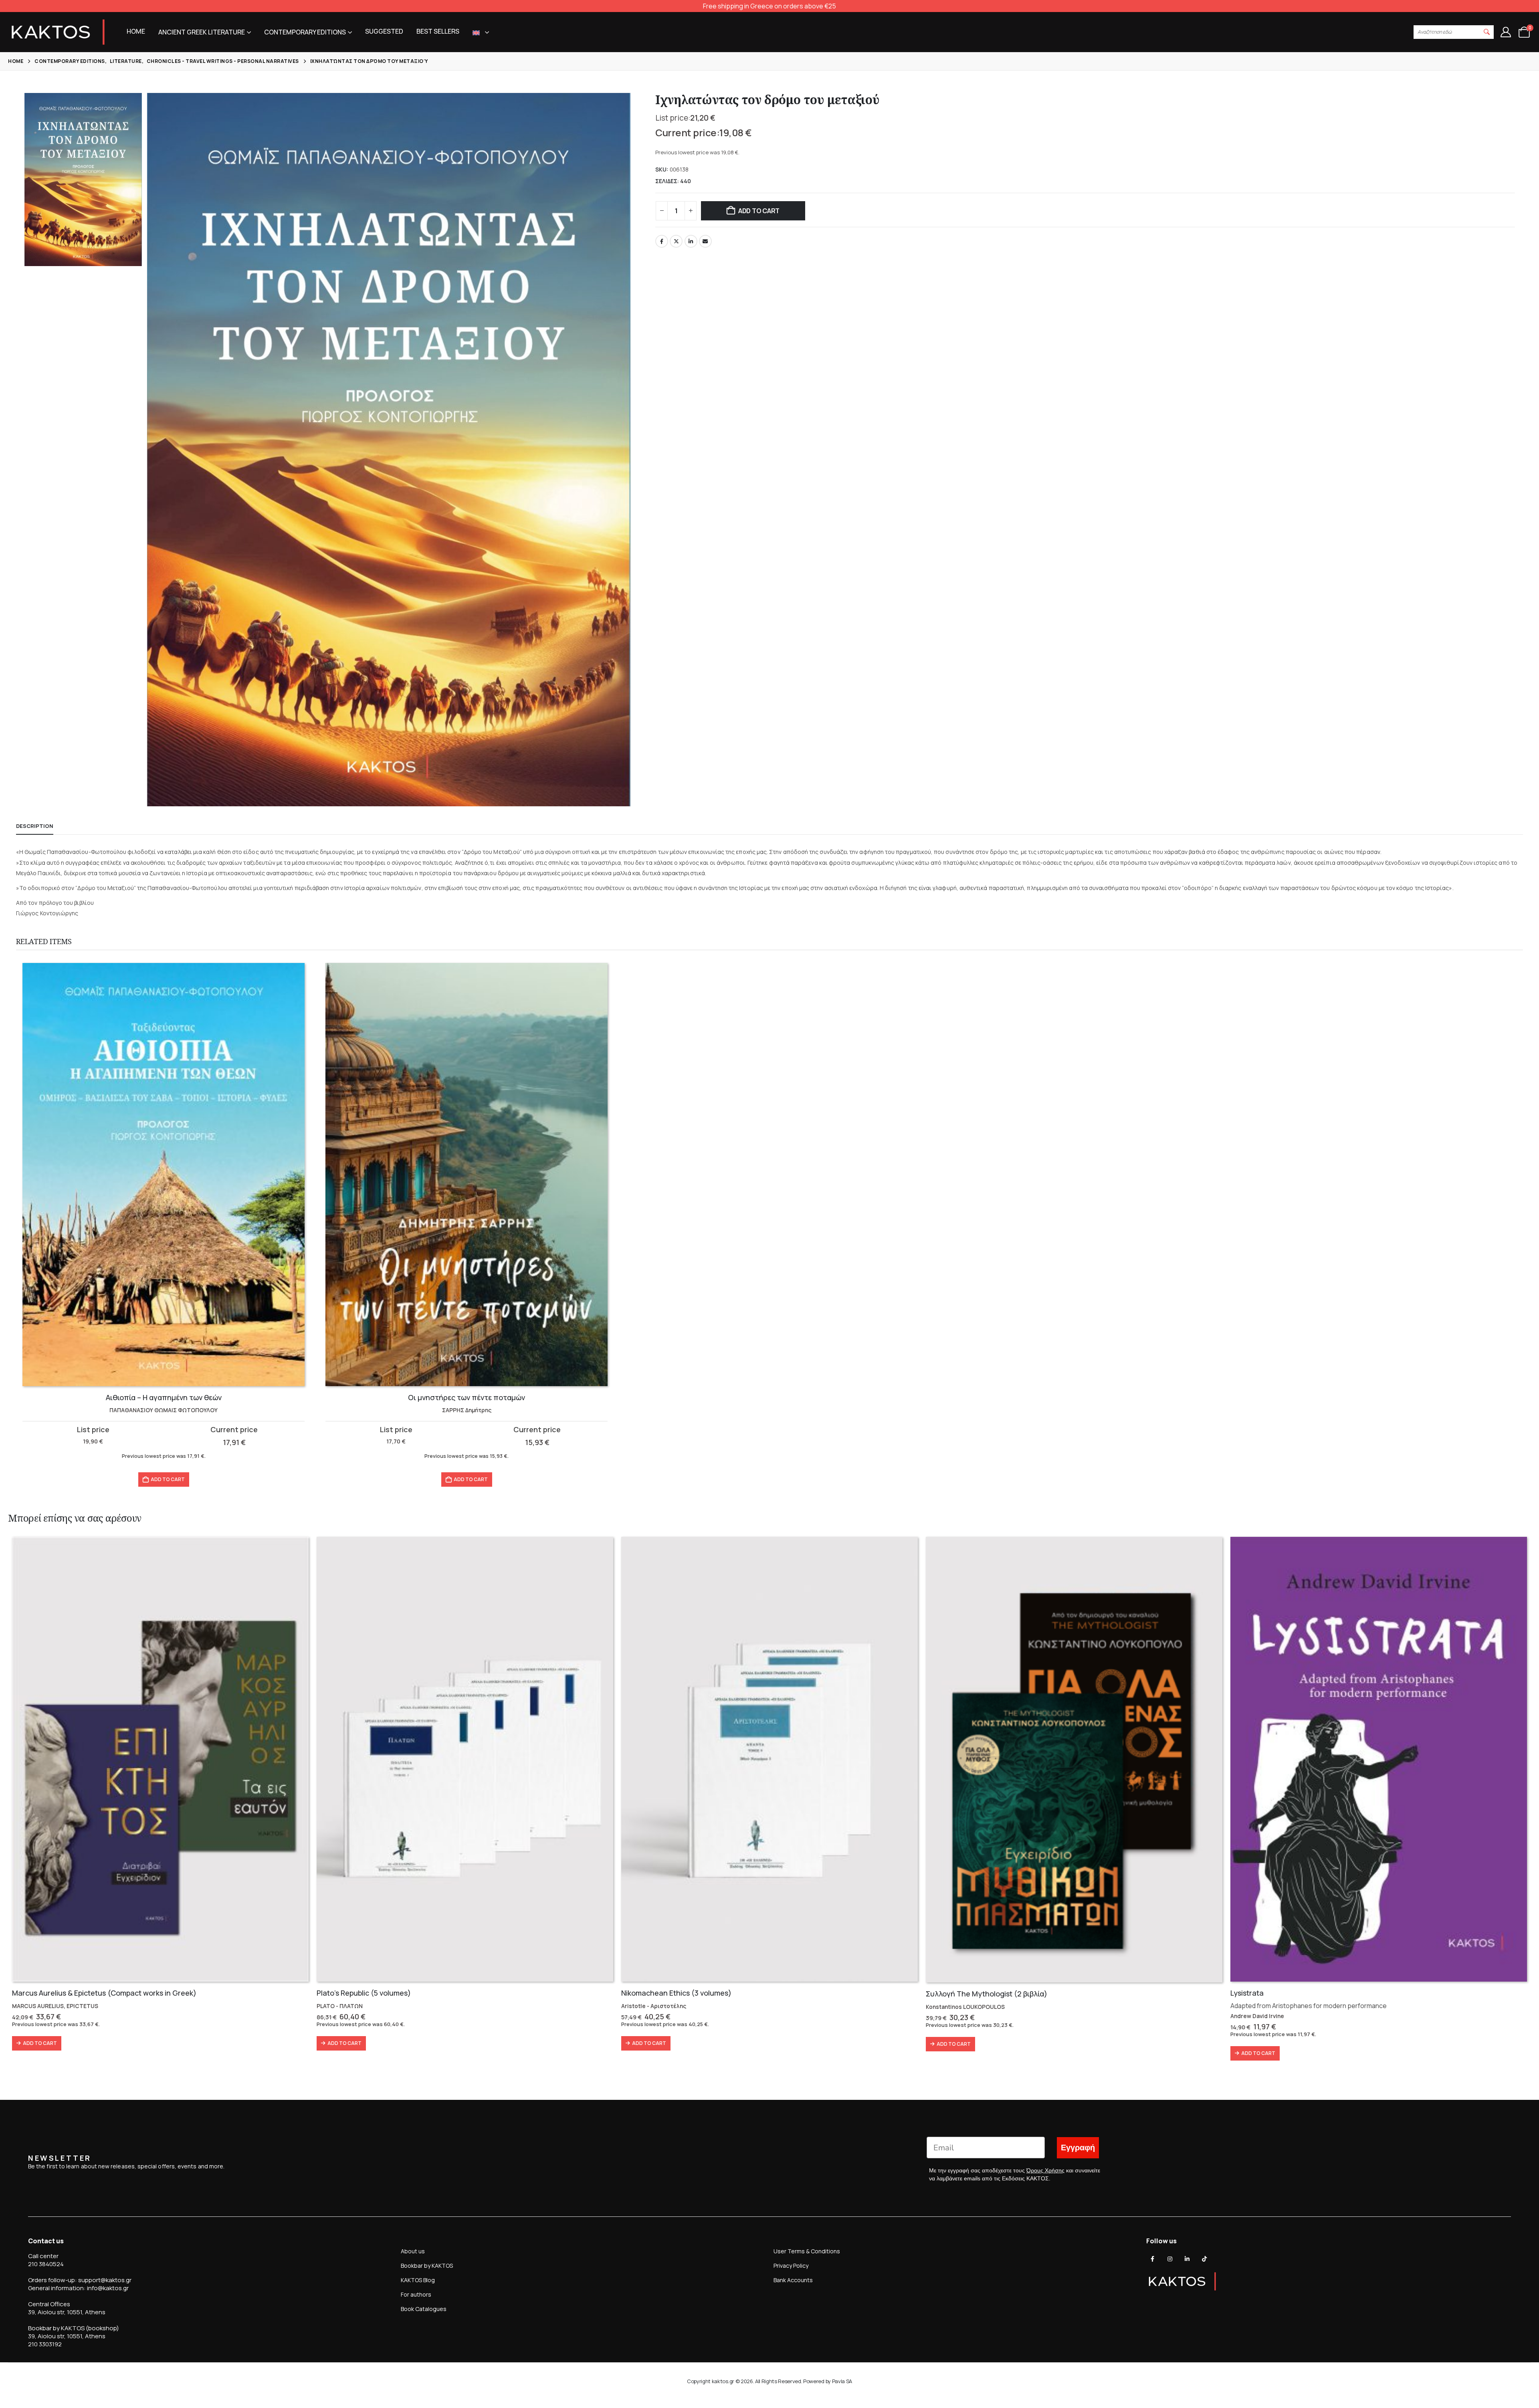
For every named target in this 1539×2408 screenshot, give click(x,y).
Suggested (384, 31)
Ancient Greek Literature (202, 32)
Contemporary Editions (305, 32)
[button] (1487, 32)
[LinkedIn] (1187, 2259)
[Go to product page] (164, 1175)
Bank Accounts (793, 2280)
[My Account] (1506, 32)
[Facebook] (1153, 2259)
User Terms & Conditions (807, 2251)
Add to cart (759, 211)
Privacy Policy (791, 2266)
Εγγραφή (1078, 2148)
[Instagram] (1170, 2259)
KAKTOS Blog (418, 2280)
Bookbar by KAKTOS (427, 2266)
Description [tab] (35, 826)
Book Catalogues (424, 2309)
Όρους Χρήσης (1045, 2170)
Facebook (662, 241)
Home (136, 31)
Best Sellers (438, 31)
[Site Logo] (58, 32)
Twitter (676, 241)
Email (705, 241)
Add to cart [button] (168, 1479)
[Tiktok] (1204, 2259)
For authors (416, 2294)
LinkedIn (691, 241)
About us (413, 2251)
